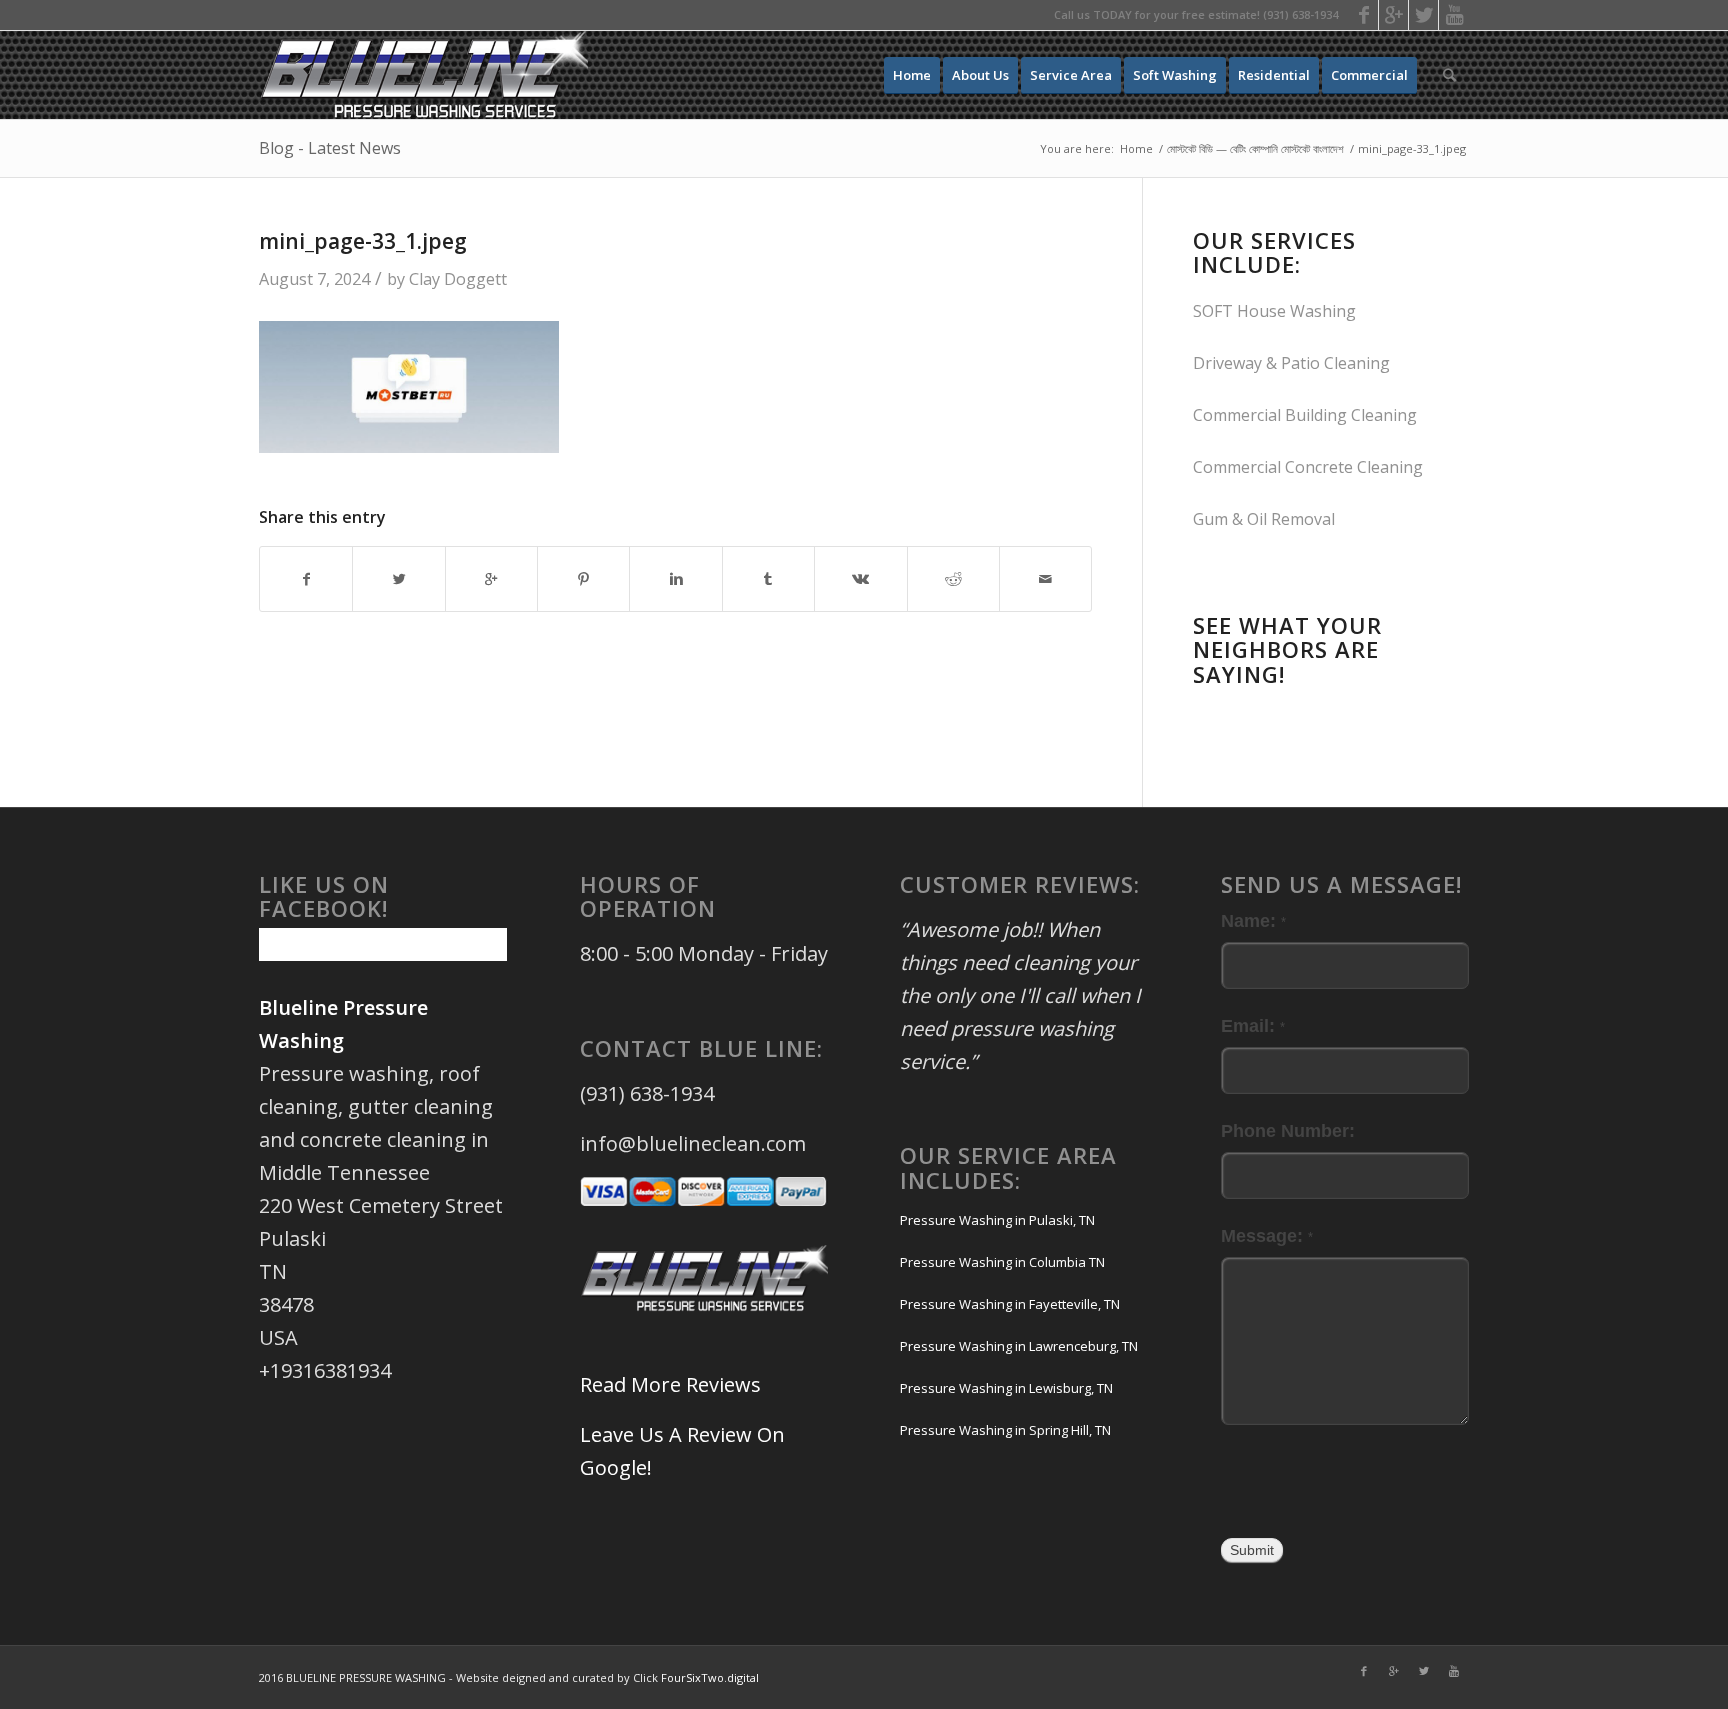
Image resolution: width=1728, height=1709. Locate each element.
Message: (1267, 1235)
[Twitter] (1423, 15)
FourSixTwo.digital (710, 1677)
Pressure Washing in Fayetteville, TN (1010, 1304)
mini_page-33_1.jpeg (363, 241)
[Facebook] (1363, 15)
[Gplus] (1393, 15)
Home (1136, 148)
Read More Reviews (670, 1384)
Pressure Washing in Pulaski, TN (997, 1220)
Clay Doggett (458, 279)
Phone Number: (1288, 1130)
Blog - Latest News (330, 148)
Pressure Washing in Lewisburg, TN (1006, 1388)
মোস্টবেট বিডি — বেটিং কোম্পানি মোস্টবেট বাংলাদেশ (1255, 148)
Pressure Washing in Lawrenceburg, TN (1019, 1346)
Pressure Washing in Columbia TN (1002, 1262)
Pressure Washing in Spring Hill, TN (1005, 1430)
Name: (1253, 920)
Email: (1253, 1025)
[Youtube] (1454, 15)
